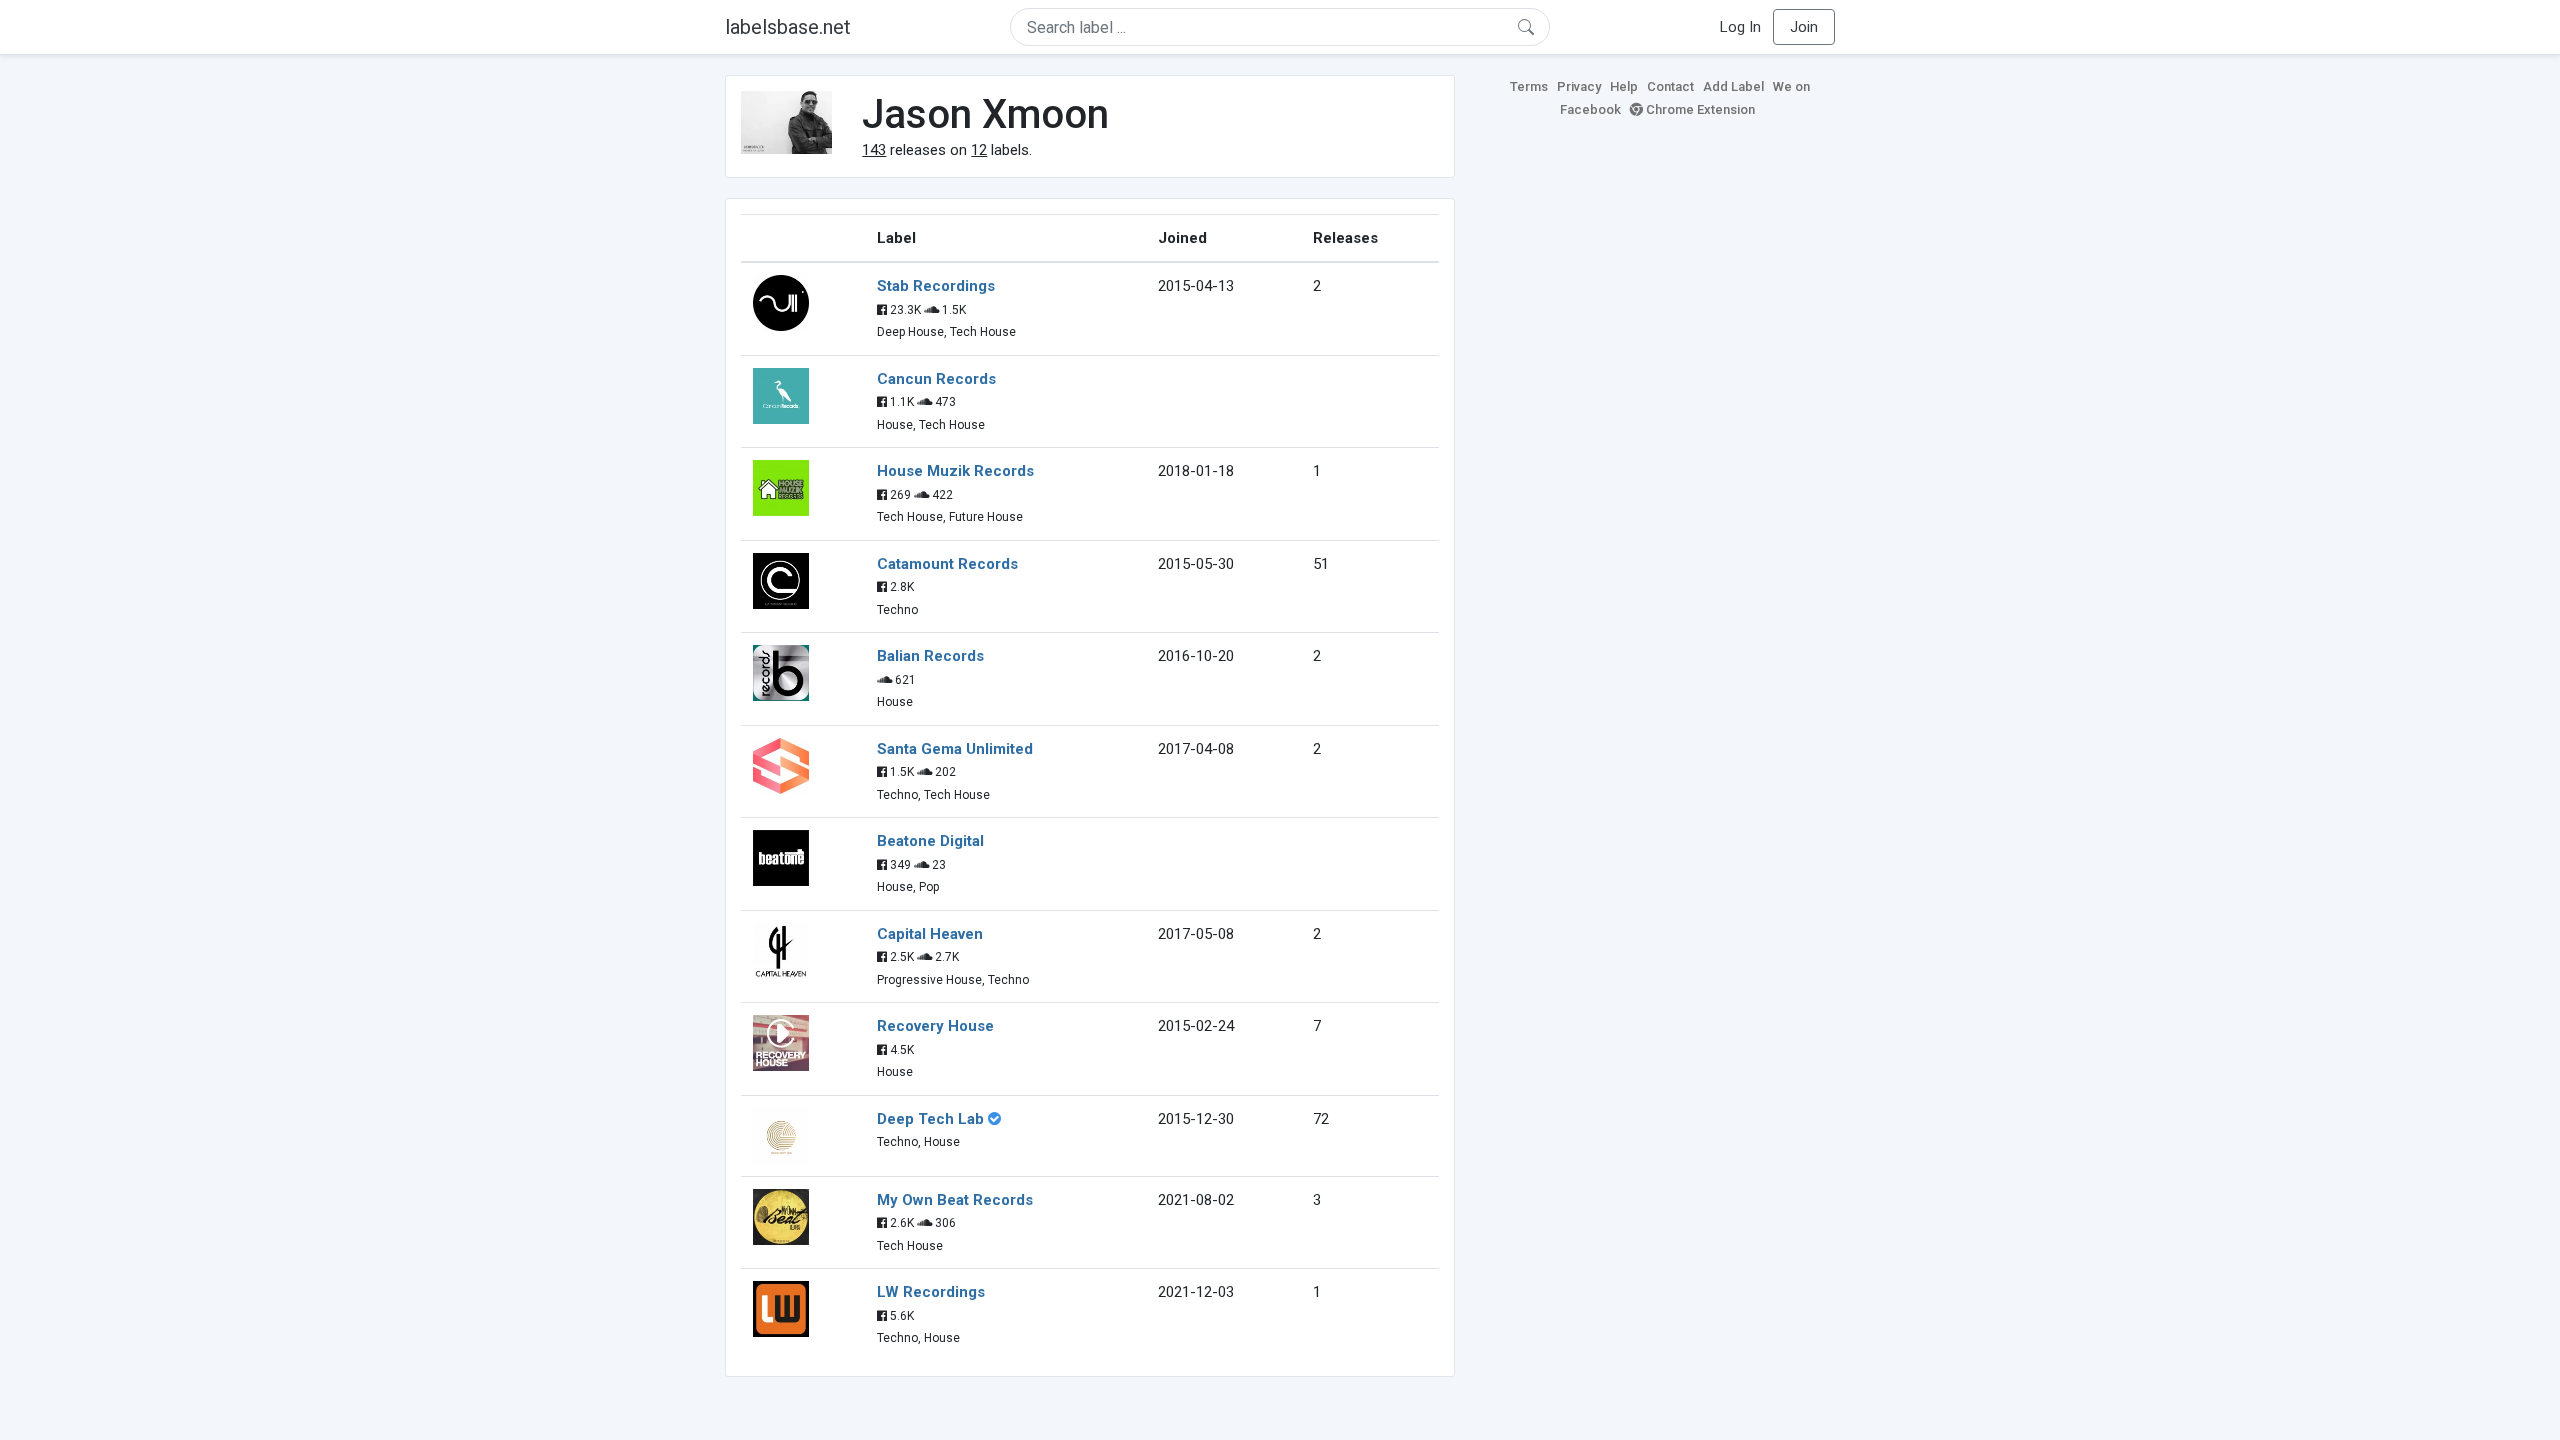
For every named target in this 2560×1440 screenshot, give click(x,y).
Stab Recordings (936, 286)
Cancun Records (936, 379)
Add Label (1733, 86)
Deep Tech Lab (930, 1119)
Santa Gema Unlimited (955, 749)
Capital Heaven (930, 934)
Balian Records (930, 656)
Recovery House (935, 1026)
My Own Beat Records (955, 1200)
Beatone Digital (930, 841)
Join (1804, 27)
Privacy (1579, 86)
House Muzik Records (955, 471)
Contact (1670, 86)
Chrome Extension (1699, 109)
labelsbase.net (788, 27)
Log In (1740, 27)
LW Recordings (931, 1292)
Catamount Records (947, 564)
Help (1624, 86)
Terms (1529, 86)
